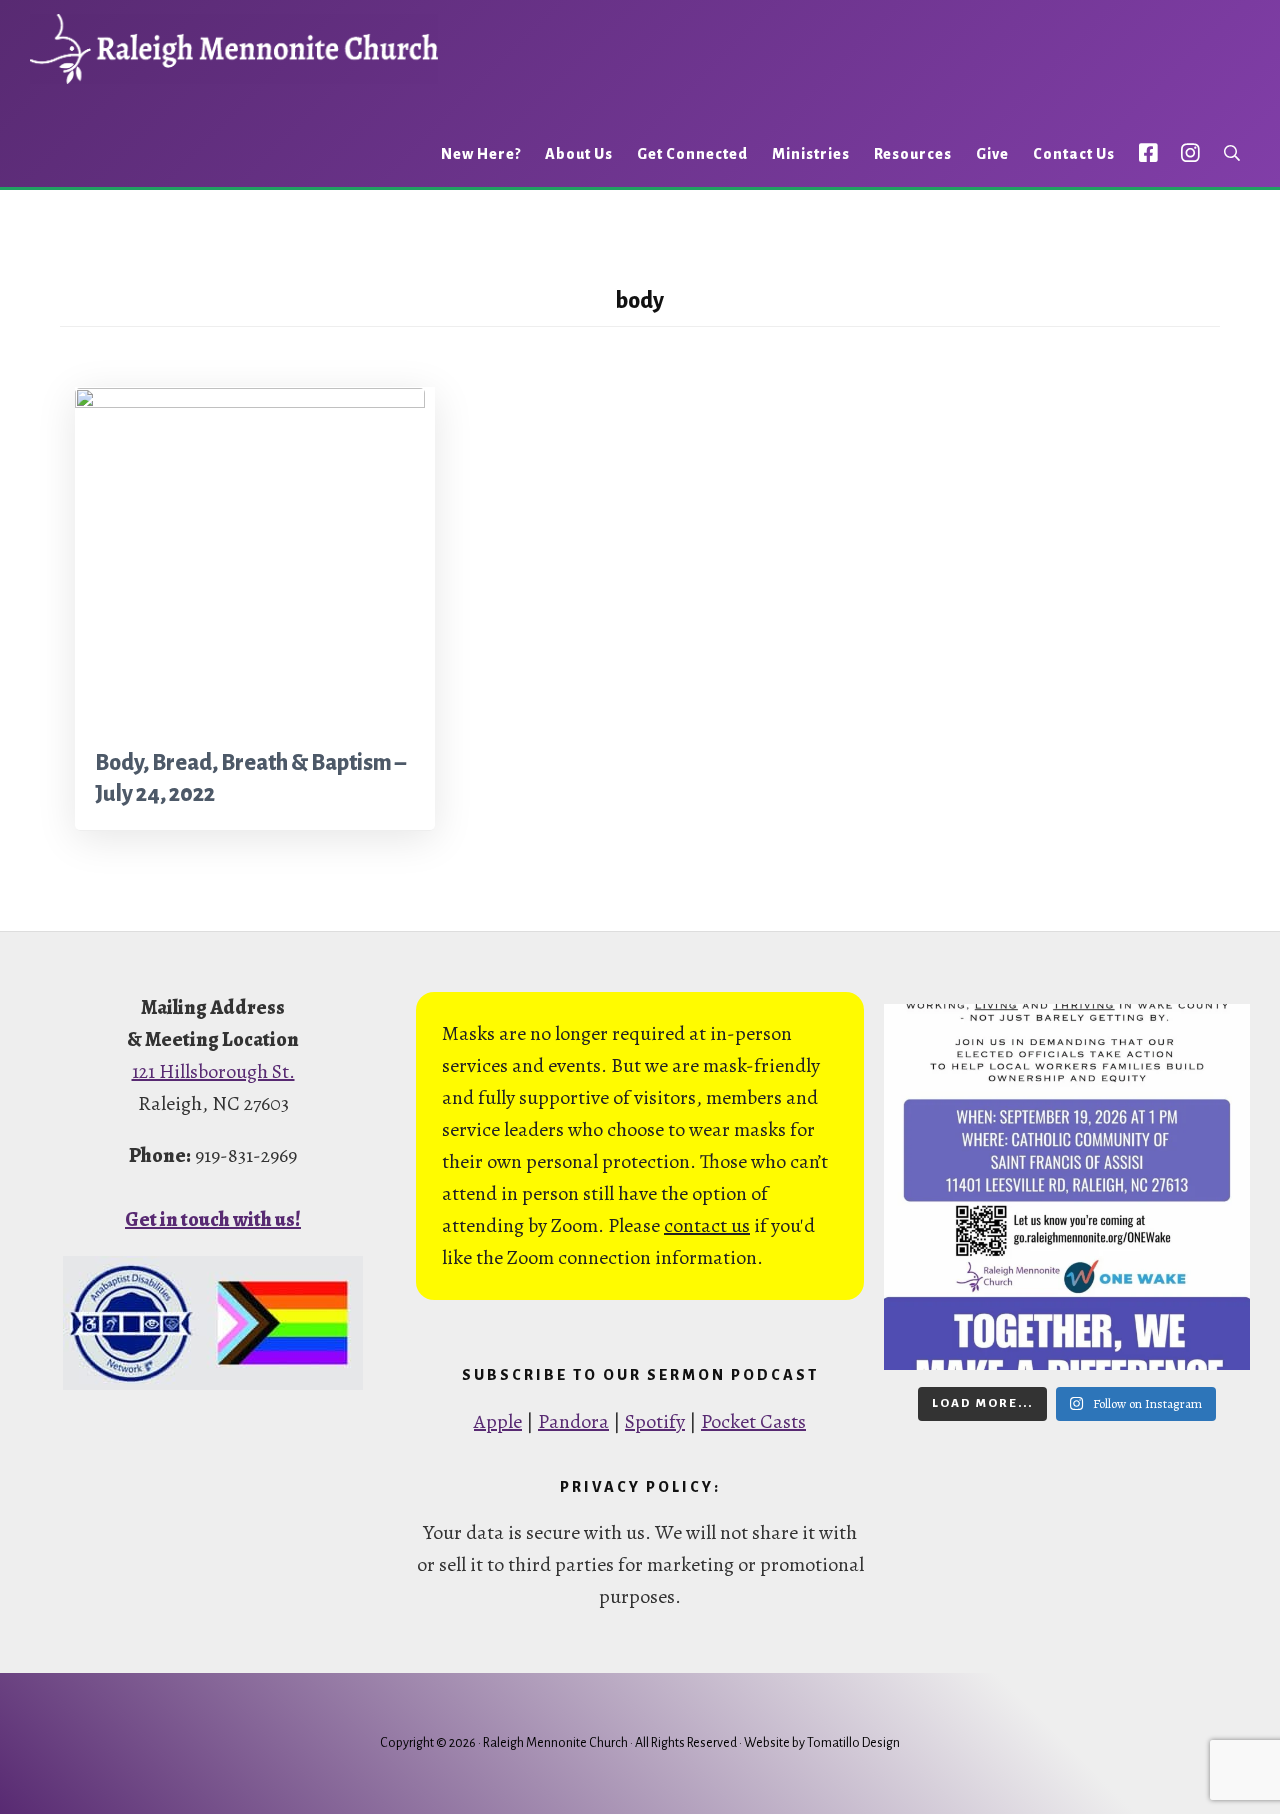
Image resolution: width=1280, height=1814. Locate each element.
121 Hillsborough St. (213, 1071)
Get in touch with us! (213, 1219)
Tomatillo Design (853, 1743)
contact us (707, 1225)
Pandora (573, 1421)
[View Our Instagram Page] (1190, 152)
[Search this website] (1232, 153)
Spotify (655, 1421)
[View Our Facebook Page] (1148, 152)
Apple (498, 1421)
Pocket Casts (753, 1421)
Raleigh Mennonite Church (234, 49)
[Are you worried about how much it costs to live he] (1067, 1187)
